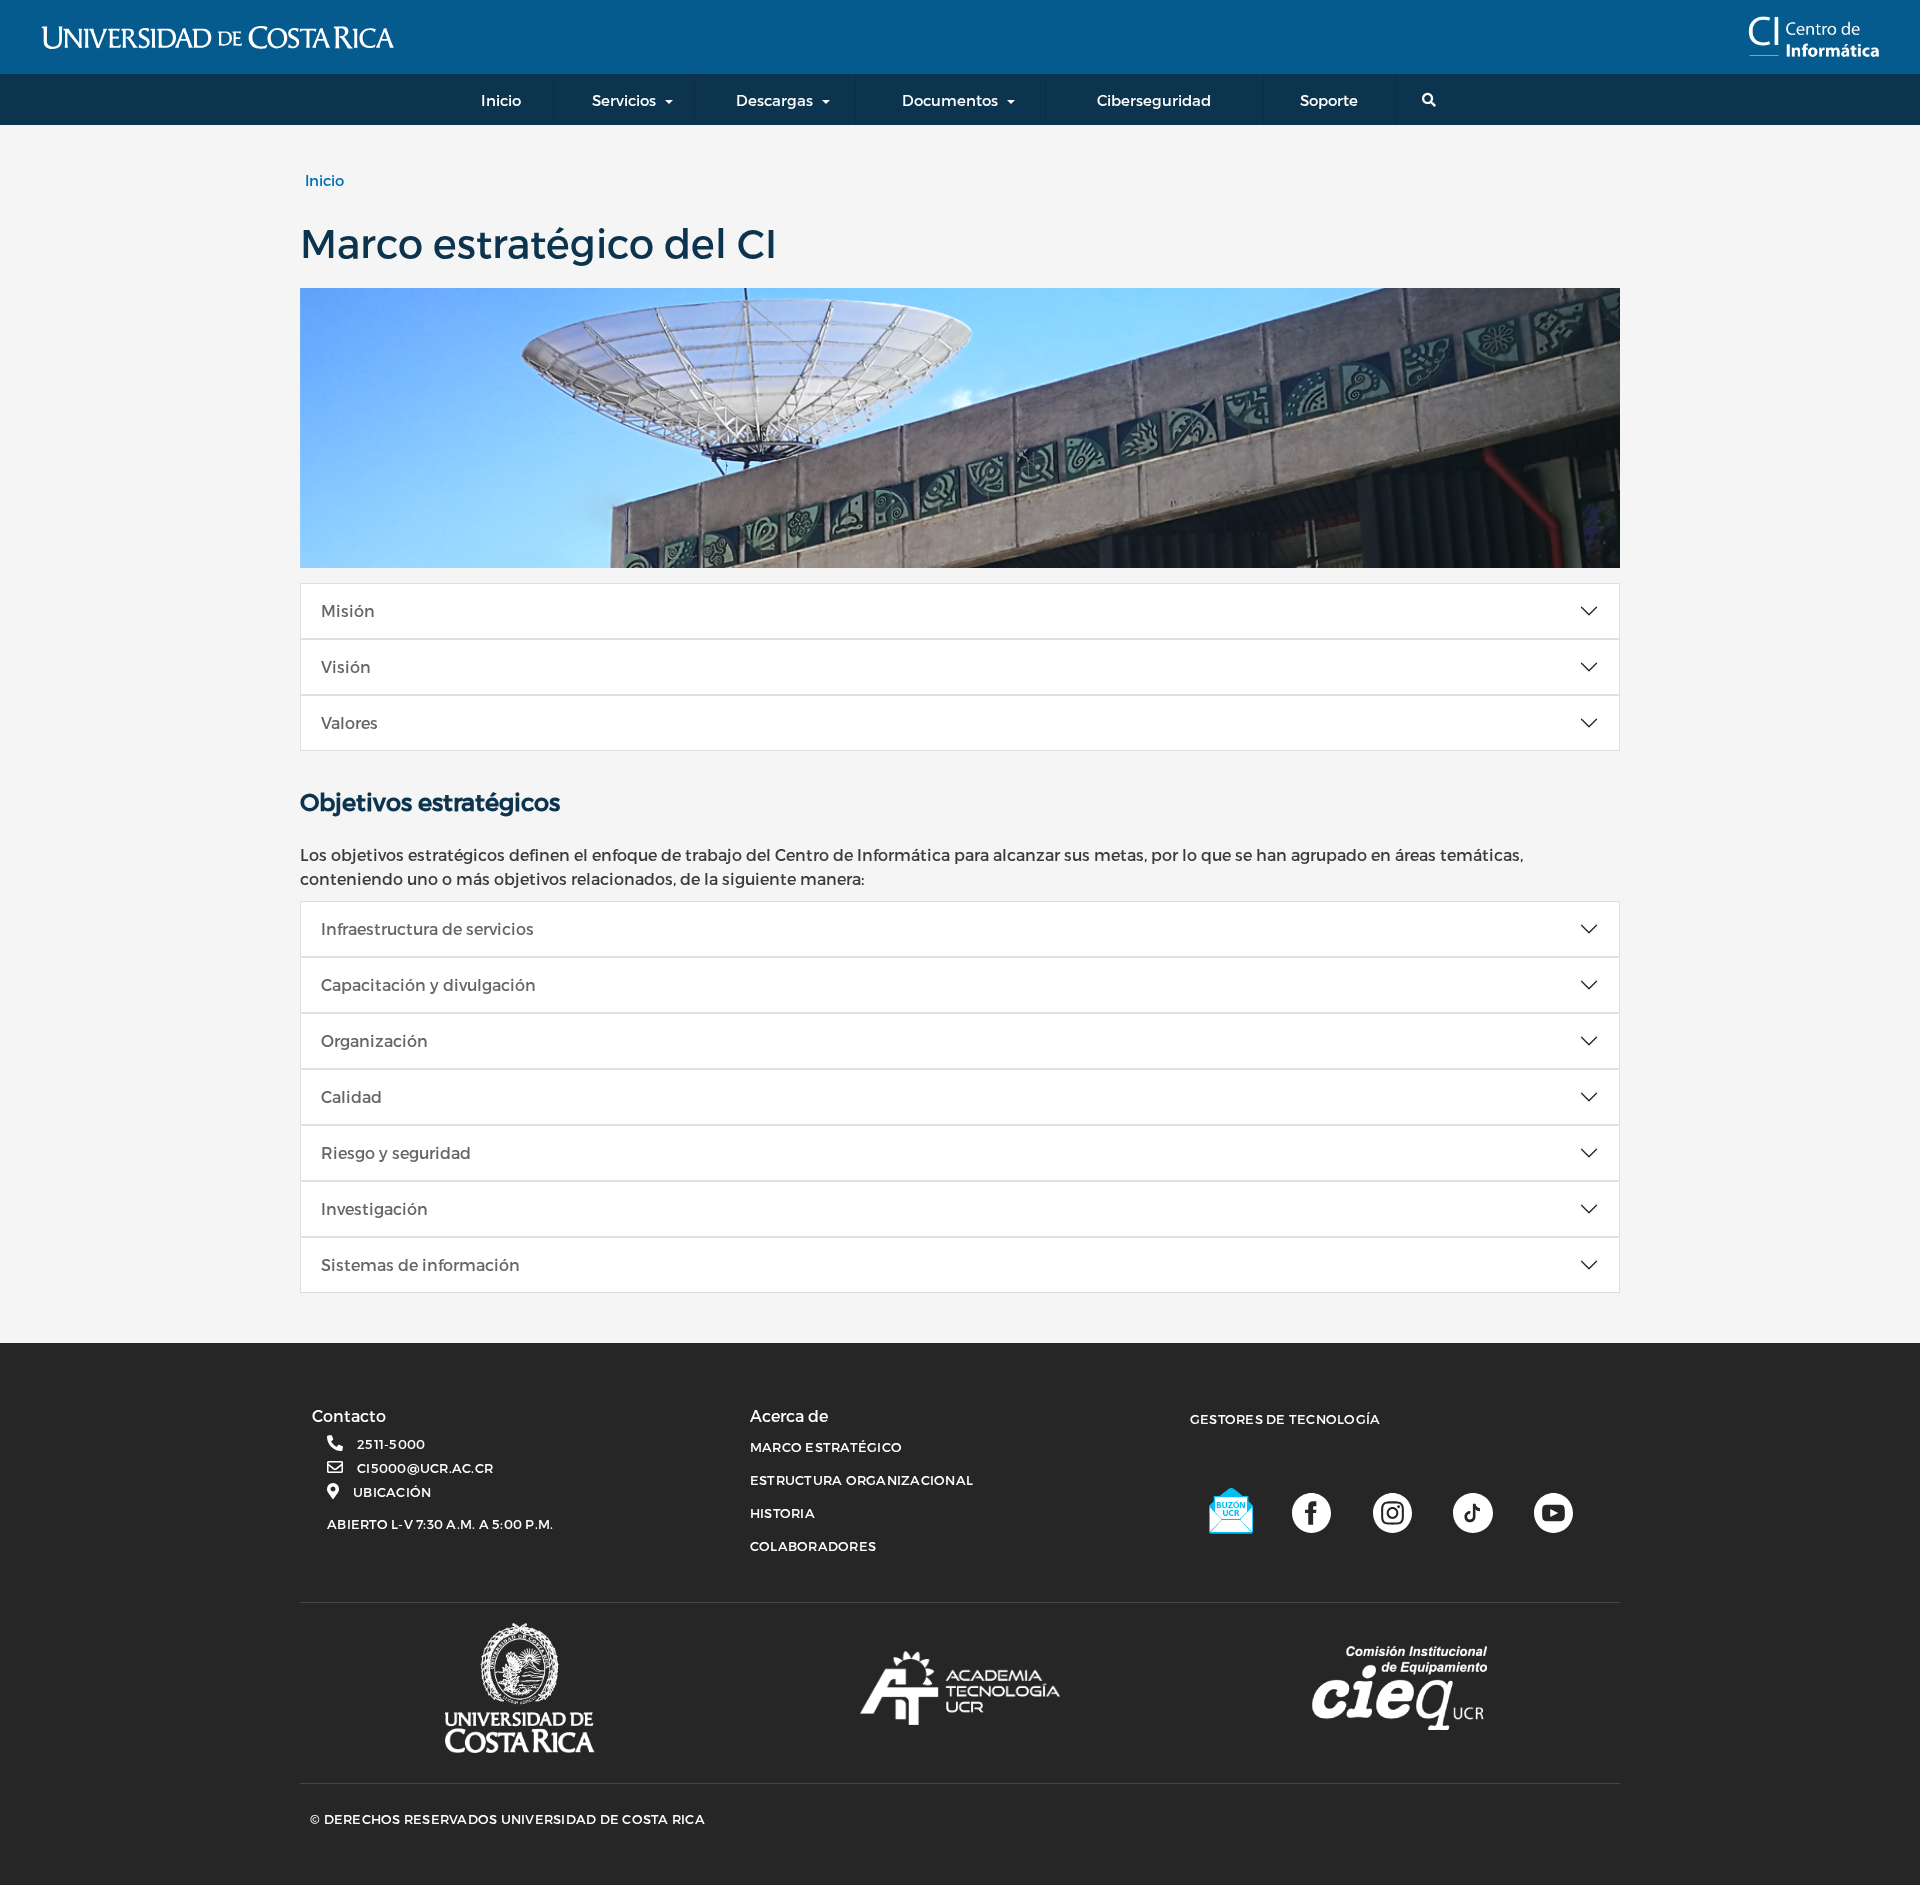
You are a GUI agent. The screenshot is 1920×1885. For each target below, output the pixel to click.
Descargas (774, 100)
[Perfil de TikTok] (1472, 1512)
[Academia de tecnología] (960, 1688)
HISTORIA (782, 1513)
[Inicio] (1813, 37)
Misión (348, 610)
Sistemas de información (420, 1264)
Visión (346, 666)
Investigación (374, 1208)
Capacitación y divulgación (428, 984)
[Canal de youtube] (1553, 1512)
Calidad (351, 1096)
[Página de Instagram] (1392, 1512)
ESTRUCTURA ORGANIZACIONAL (861, 1480)
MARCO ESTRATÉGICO (826, 1447)
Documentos (950, 100)
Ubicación (392, 1492)
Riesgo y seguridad (396, 1152)
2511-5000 (391, 1444)
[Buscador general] (1433, 99)
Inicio (324, 180)
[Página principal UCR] (520, 1688)
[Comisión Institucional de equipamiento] (1399, 1688)
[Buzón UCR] (1232, 1511)
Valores (349, 722)
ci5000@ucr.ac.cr (425, 1468)
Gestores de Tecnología (1285, 1419)
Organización (374, 1040)
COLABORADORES (813, 1546)
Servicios (624, 100)
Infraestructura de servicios (427, 928)
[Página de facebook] (1311, 1512)
